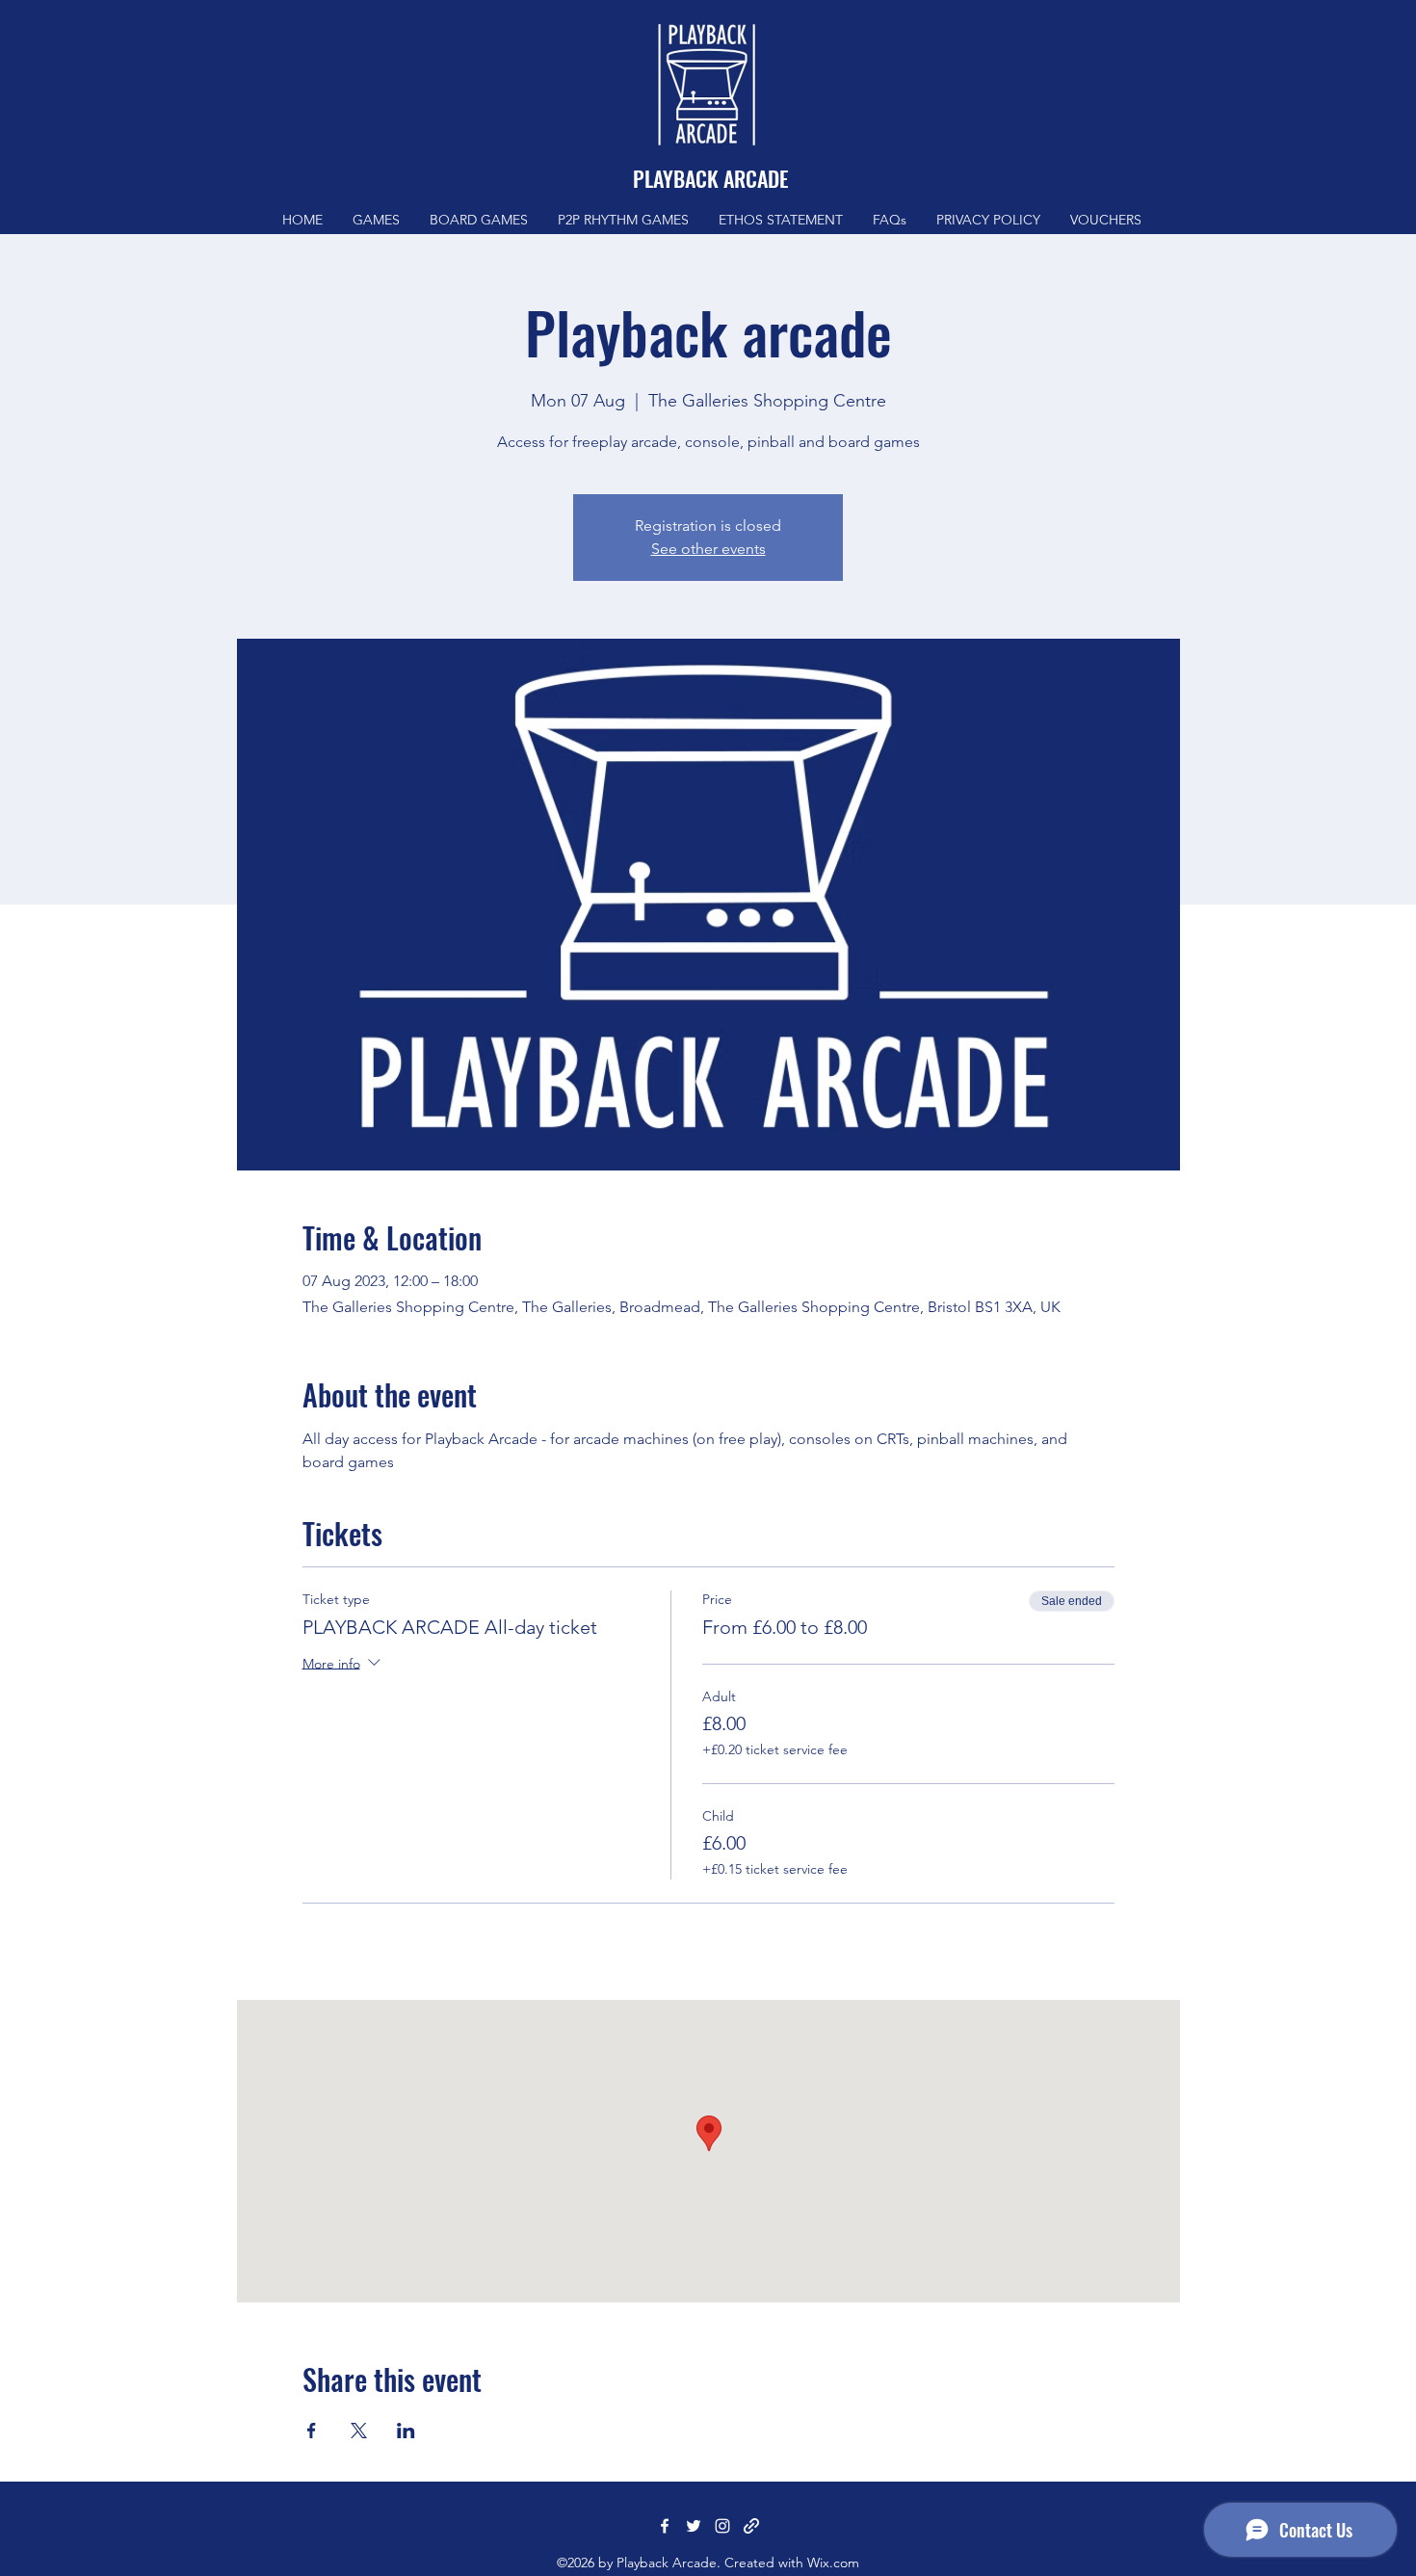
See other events (708, 549)
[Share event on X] (359, 2431)
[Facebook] (665, 2526)
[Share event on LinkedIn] (406, 2431)
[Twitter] (694, 2526)
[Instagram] (722, 2526)
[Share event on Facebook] (312, 2431)
